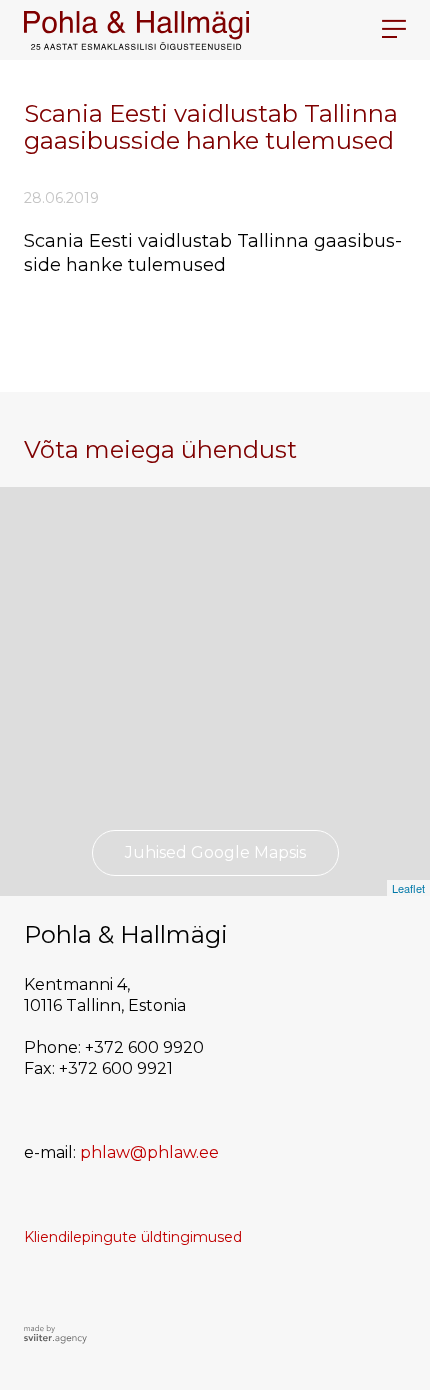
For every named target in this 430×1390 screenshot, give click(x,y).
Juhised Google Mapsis (215, 852)
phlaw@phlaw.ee (149, 1152)
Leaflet (408, 888)
